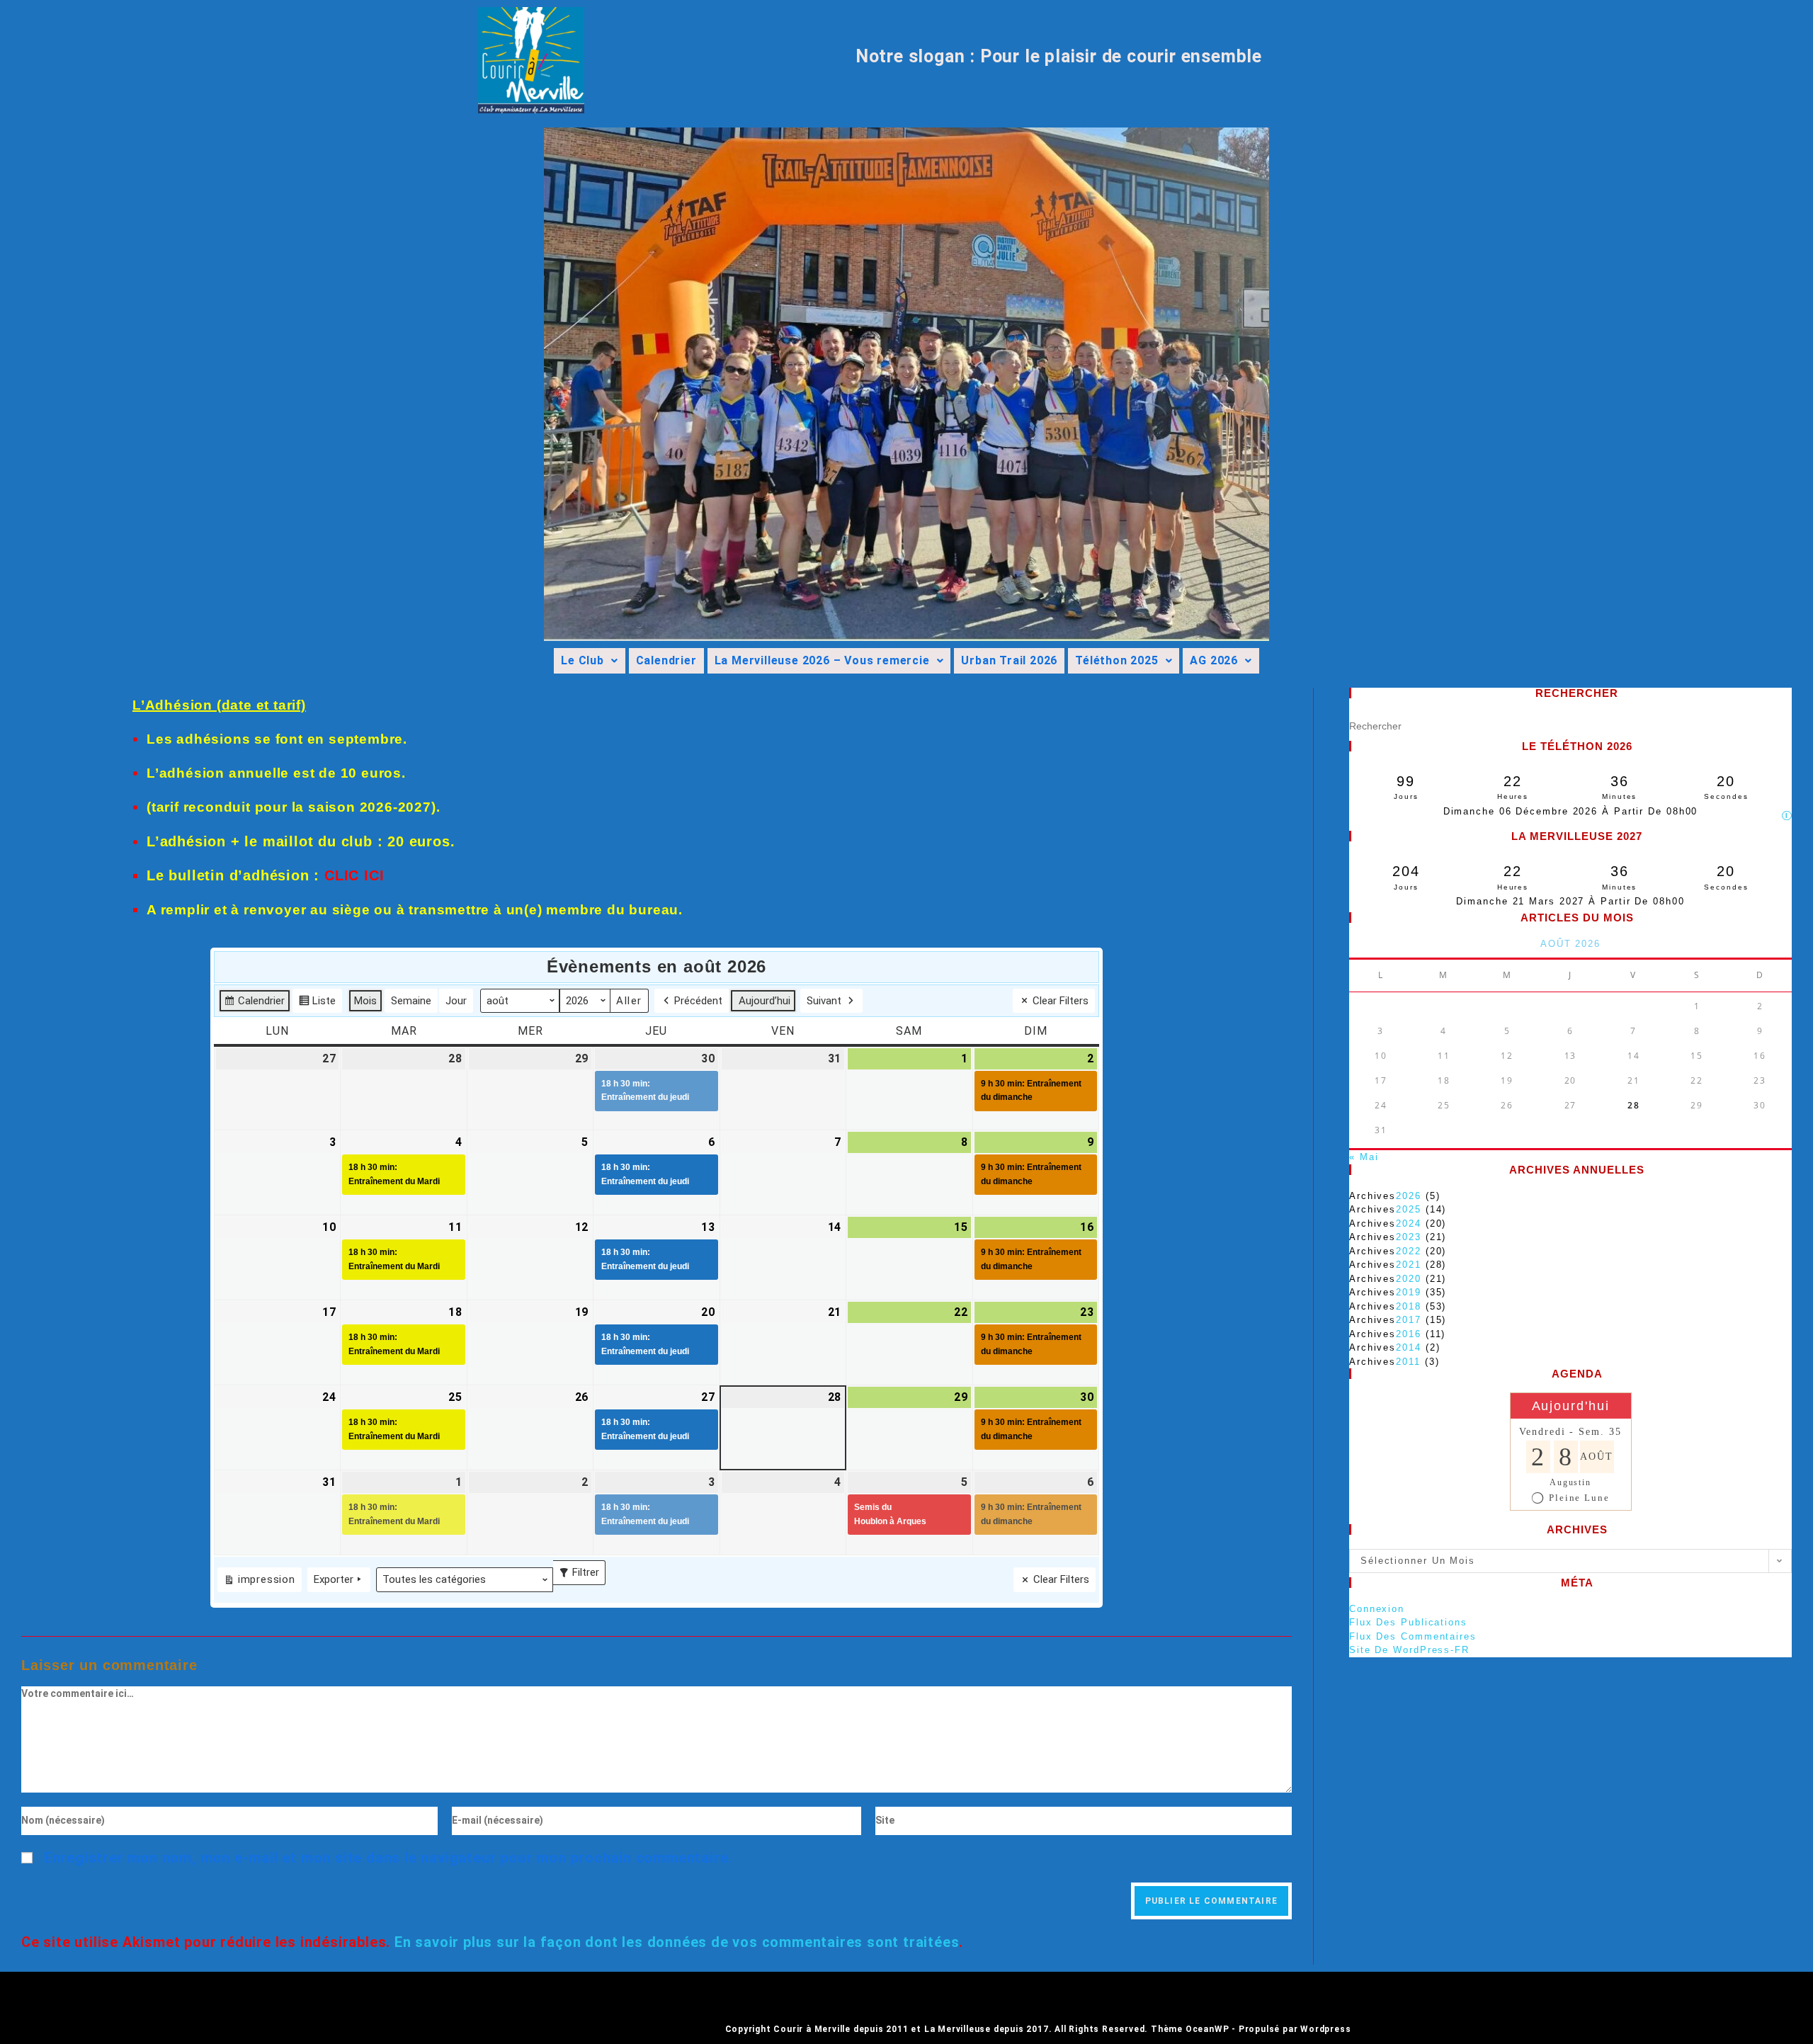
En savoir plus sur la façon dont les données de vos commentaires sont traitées (677, 1942)
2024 (1409, 1223)
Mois (365, 1001)
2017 (1409, 1320)
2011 (1408, 1362)
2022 (1409, 1251)
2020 (1409, 1279)
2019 (1409, 1292)
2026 (1409, 1196)
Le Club (582, 660)
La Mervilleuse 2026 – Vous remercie (822, 660)
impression (259, 1582)
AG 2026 (1214, 660)
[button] (589, 661)
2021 (1409, 1265)
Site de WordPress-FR (1409, 1650)
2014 (1409, 1347)
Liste (317, 1004)
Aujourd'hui (1571, 1406)
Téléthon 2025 (1116, 660)
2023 (1409, 1237)
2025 (1409, 1209)
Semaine (411, 1001)
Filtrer (582, 1569)
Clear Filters (1061, 1001)
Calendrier (666, 660)
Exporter (334, 1579)
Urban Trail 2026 (1009, 660)
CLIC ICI (354, 875)
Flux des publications (1408, 1622)
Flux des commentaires (1413, 1636)
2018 (1409, 1306)
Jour (456, 1001)
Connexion (1377, 1609)
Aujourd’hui (765, 1001)
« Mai (1364, 1157)
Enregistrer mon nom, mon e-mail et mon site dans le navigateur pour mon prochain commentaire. (388, 1858)
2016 (1409, 1334)
